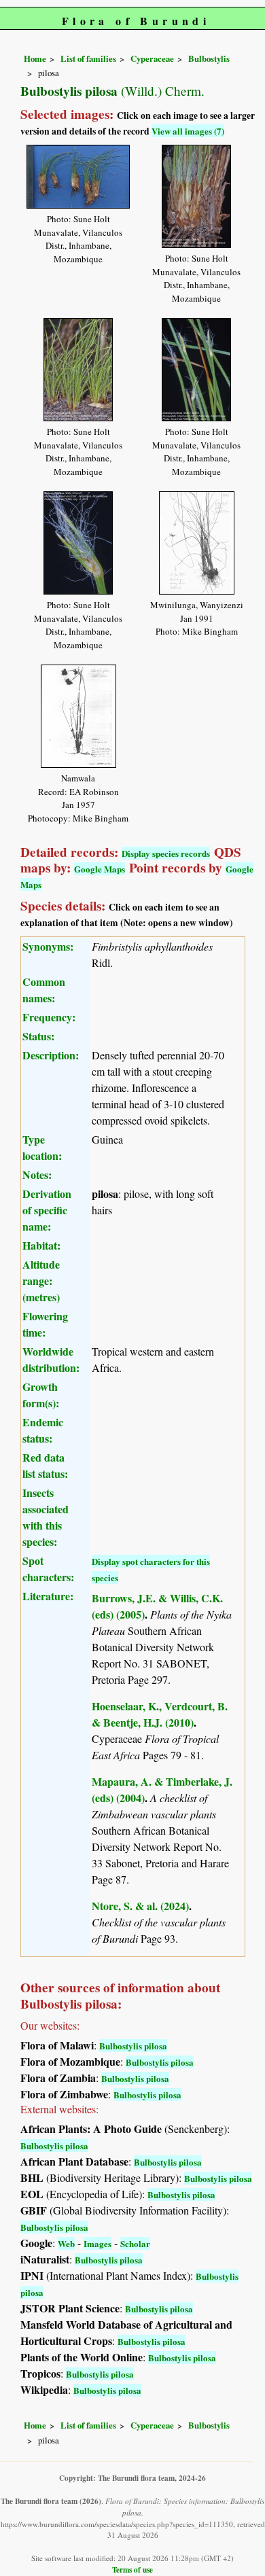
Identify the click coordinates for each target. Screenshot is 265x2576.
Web (66, 2243)
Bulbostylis (209, 58)
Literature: (48, 1596)
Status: (38, 1036)
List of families (88, 58)
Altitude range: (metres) (41, 1281)
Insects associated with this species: (46, 1517)
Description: (51, 1055)
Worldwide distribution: (51, 1359)
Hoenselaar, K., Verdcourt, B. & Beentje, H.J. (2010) (160, 1714)
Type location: (42, 1147)
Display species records (166, 853)
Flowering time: (45, 1324)
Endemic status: (43, 1430)
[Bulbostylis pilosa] (78, 174)
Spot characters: (48, 1569)
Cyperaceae (152, 58)
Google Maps (100, 869)
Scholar (135, 2243)
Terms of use (132, 2570)
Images (98, 2243)
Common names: (44, 990)
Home (35, 58)
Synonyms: (48, 946)
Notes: (37, 1175)
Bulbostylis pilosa (133, 2046)
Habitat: (41, 1245)
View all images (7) (188, 131)
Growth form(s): (41, 1395)
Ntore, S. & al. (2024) (140, 1906)
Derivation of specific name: (47, 1210)
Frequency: (49, 1017)
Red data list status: (45, 1465)
